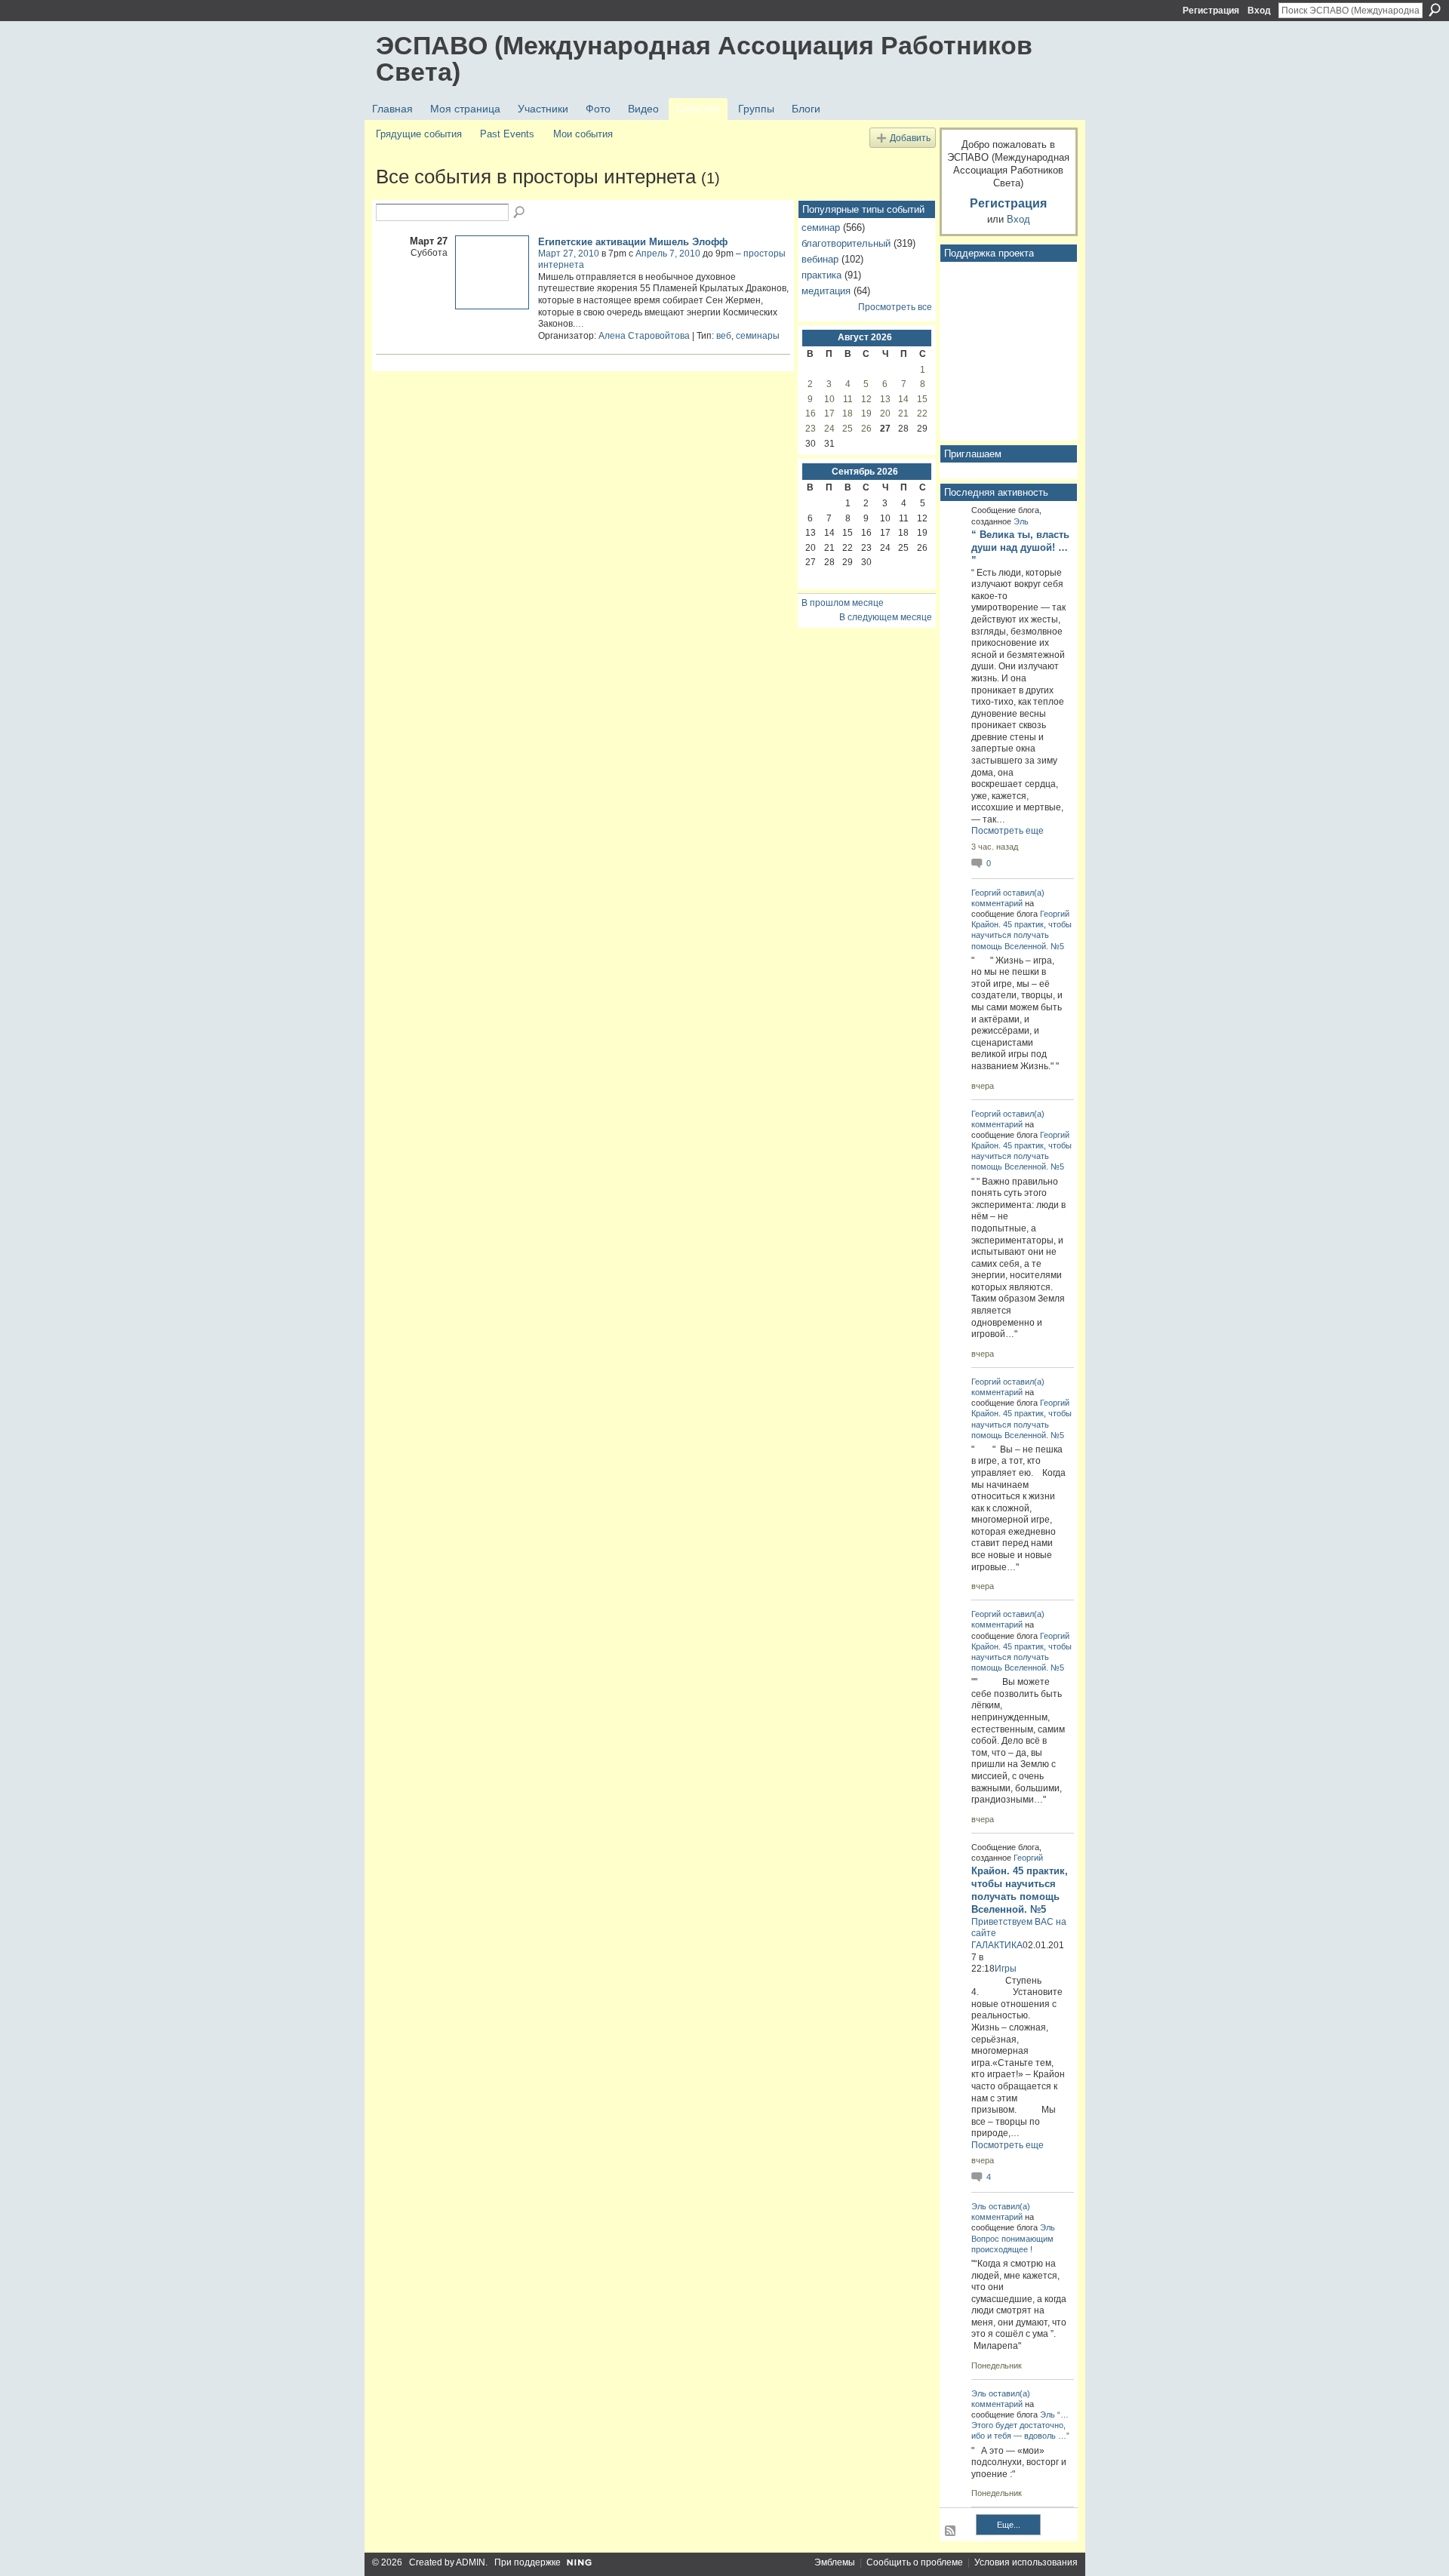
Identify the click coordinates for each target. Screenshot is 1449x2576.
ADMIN (471, 2562)
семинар (821, 227)
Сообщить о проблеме (915, 2562)
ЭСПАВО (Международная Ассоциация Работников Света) (704, 58)
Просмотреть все (895, 307)
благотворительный (846, 243)
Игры (1006, 1969)
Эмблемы (835, 2562)
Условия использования (1026, 2562)
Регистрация (1211, 11)
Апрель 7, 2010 (668, 254)
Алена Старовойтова (644, 336)
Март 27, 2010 (569, 254)
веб (724, 336)
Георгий (986, 893)
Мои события (583, 134)
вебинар (820, 259)
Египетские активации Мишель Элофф (633, 242)
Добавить (910, 138)
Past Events (507, 134)
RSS (951, 2531)
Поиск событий (520, 213)
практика (821, 275)
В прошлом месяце (843, 603)
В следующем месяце (886, 617)
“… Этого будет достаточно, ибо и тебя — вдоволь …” (1020, 2425)
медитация (826, 291)
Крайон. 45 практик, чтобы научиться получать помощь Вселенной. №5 (1021, 935)
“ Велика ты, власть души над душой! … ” (1020, 547)
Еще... (1009, 2525)
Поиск (1435, 10)
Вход (1259, 11)
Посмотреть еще (1008, 831)
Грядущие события (419, 134)
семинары (758, 336)
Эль (1021, 521)
